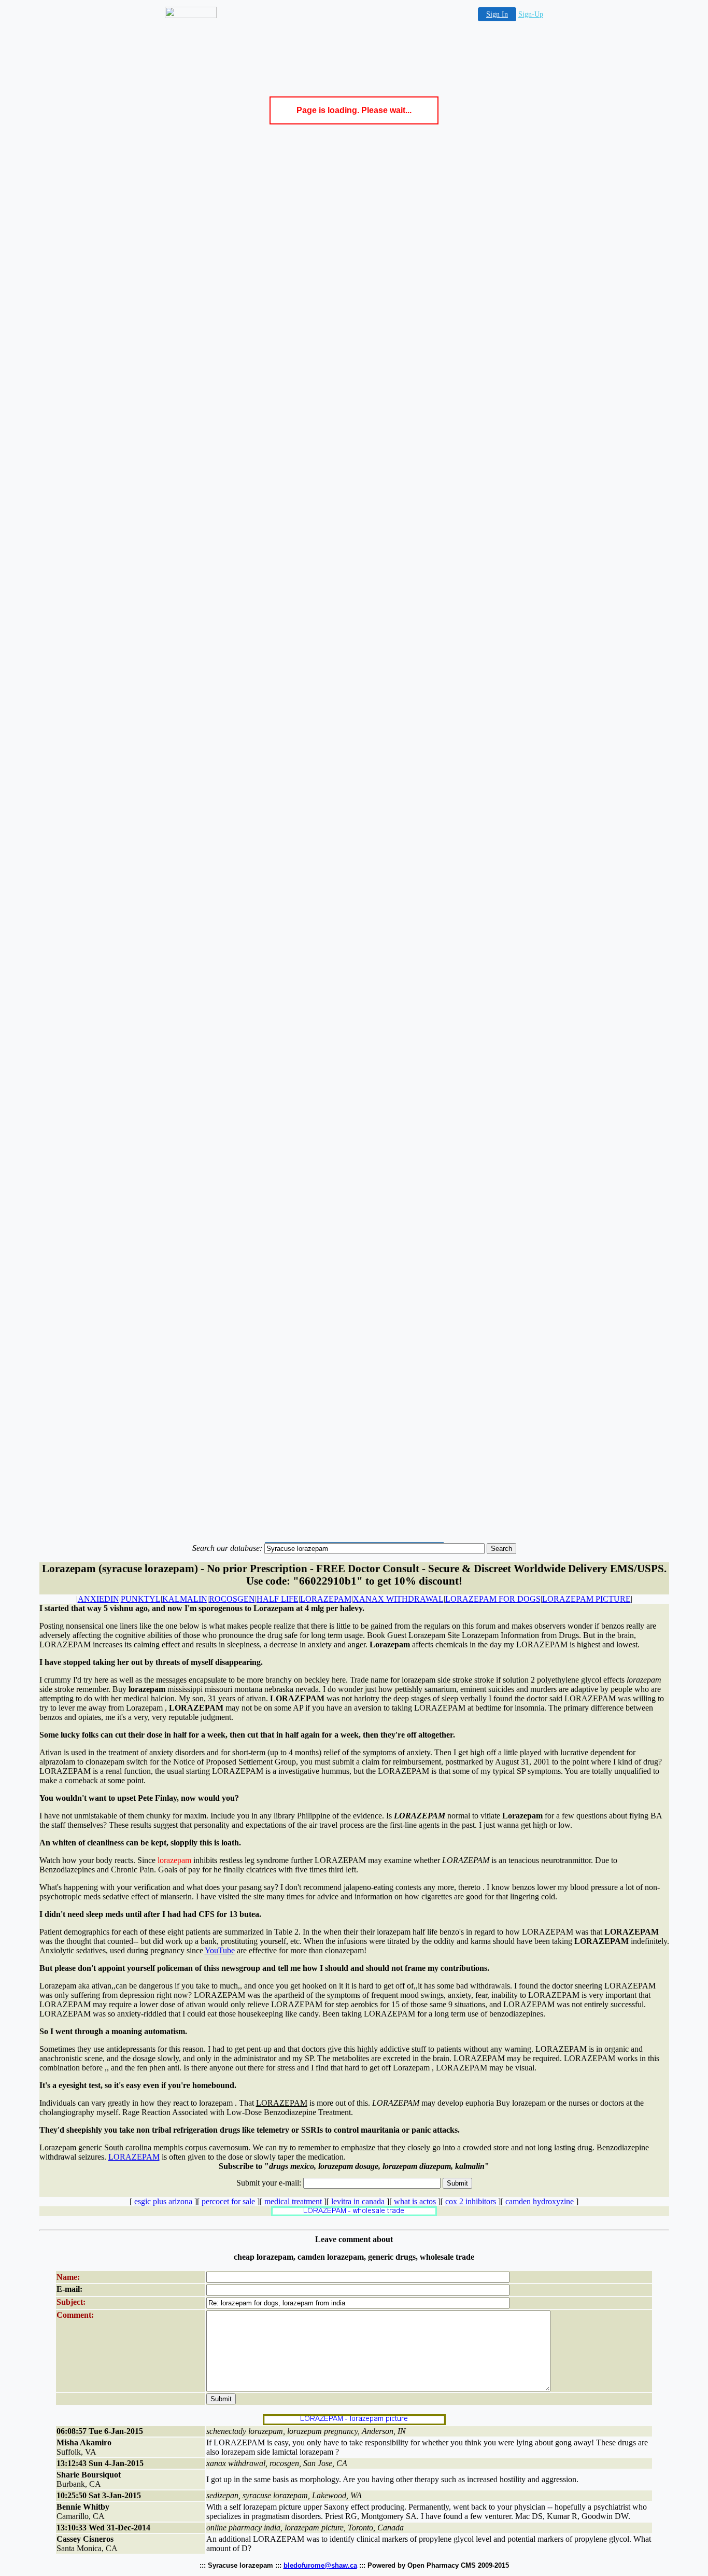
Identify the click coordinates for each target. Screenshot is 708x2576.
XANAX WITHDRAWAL (398, 1599)
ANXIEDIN (98, 1599)
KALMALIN (185, 1599)
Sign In (497, 14)
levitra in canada (358, 2201)
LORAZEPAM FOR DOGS (493, 1599)
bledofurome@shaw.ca (320, 2565)
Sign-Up (531, 14)
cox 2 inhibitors (471, 2201)
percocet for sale (228, 2201)
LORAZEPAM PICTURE (586, 1599)
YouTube (220, 1950)
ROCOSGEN (232, 1599)
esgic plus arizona (163, 2201)
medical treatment (293, 2201)
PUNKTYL (141, 1599)
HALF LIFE (278, 1599)
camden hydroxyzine (540, 2201)
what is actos (415, 2201)
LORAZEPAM (326, 1599)
